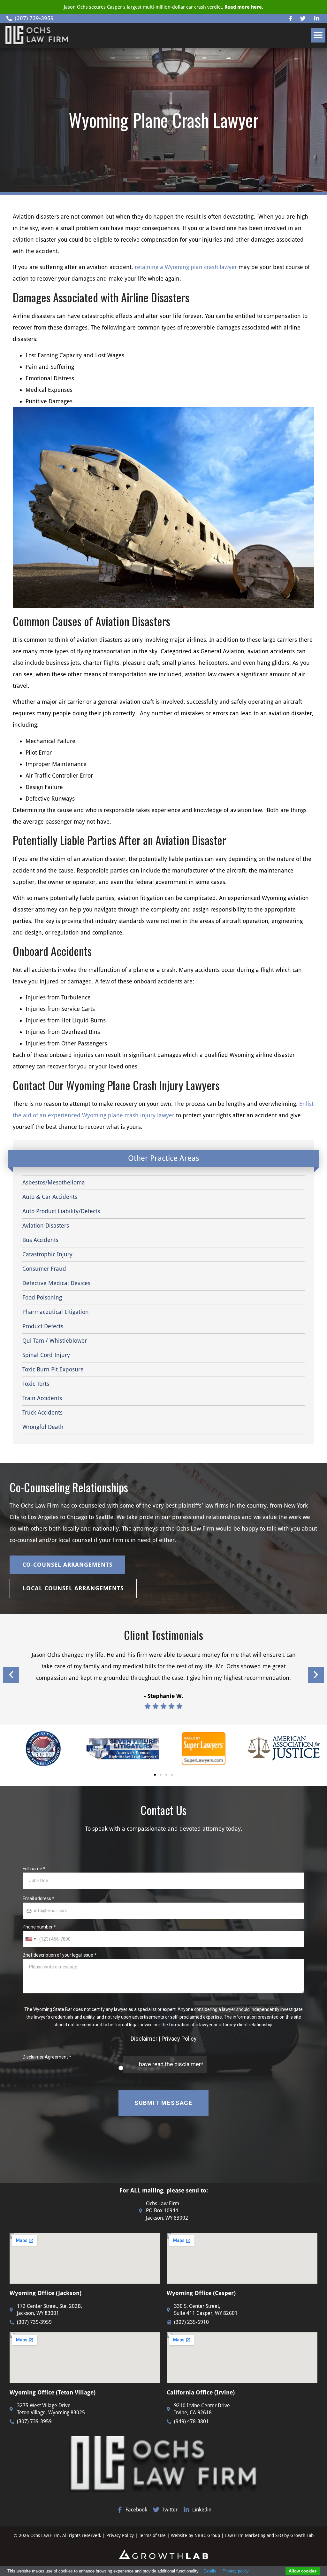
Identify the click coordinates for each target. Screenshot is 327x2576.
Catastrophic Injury (47, 1254)
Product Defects (43, 1326)
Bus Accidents (40, 1240)
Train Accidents (42, 1398)
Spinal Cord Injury (46, 1355)
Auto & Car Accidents (50, 1197)
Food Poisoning (42, 1297)
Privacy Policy (120, 2535)
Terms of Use (153, 2535)
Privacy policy (236, 2571)
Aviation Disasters (46, 1226)
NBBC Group (207, 2535)
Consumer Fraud (44, 1269)
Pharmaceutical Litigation (56, 1312)
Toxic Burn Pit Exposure (53, 1369)
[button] (318, 35)
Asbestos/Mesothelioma (54, 1182)
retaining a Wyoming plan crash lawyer (186, 267)
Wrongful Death (43, 1427)
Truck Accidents (42, 1412)
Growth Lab (302, 2535)
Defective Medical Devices (56, 1283)
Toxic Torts (36, 1384)
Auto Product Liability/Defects (61, 1211)
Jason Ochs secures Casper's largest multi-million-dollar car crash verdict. (163, 7)
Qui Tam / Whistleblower (55, 1341)
